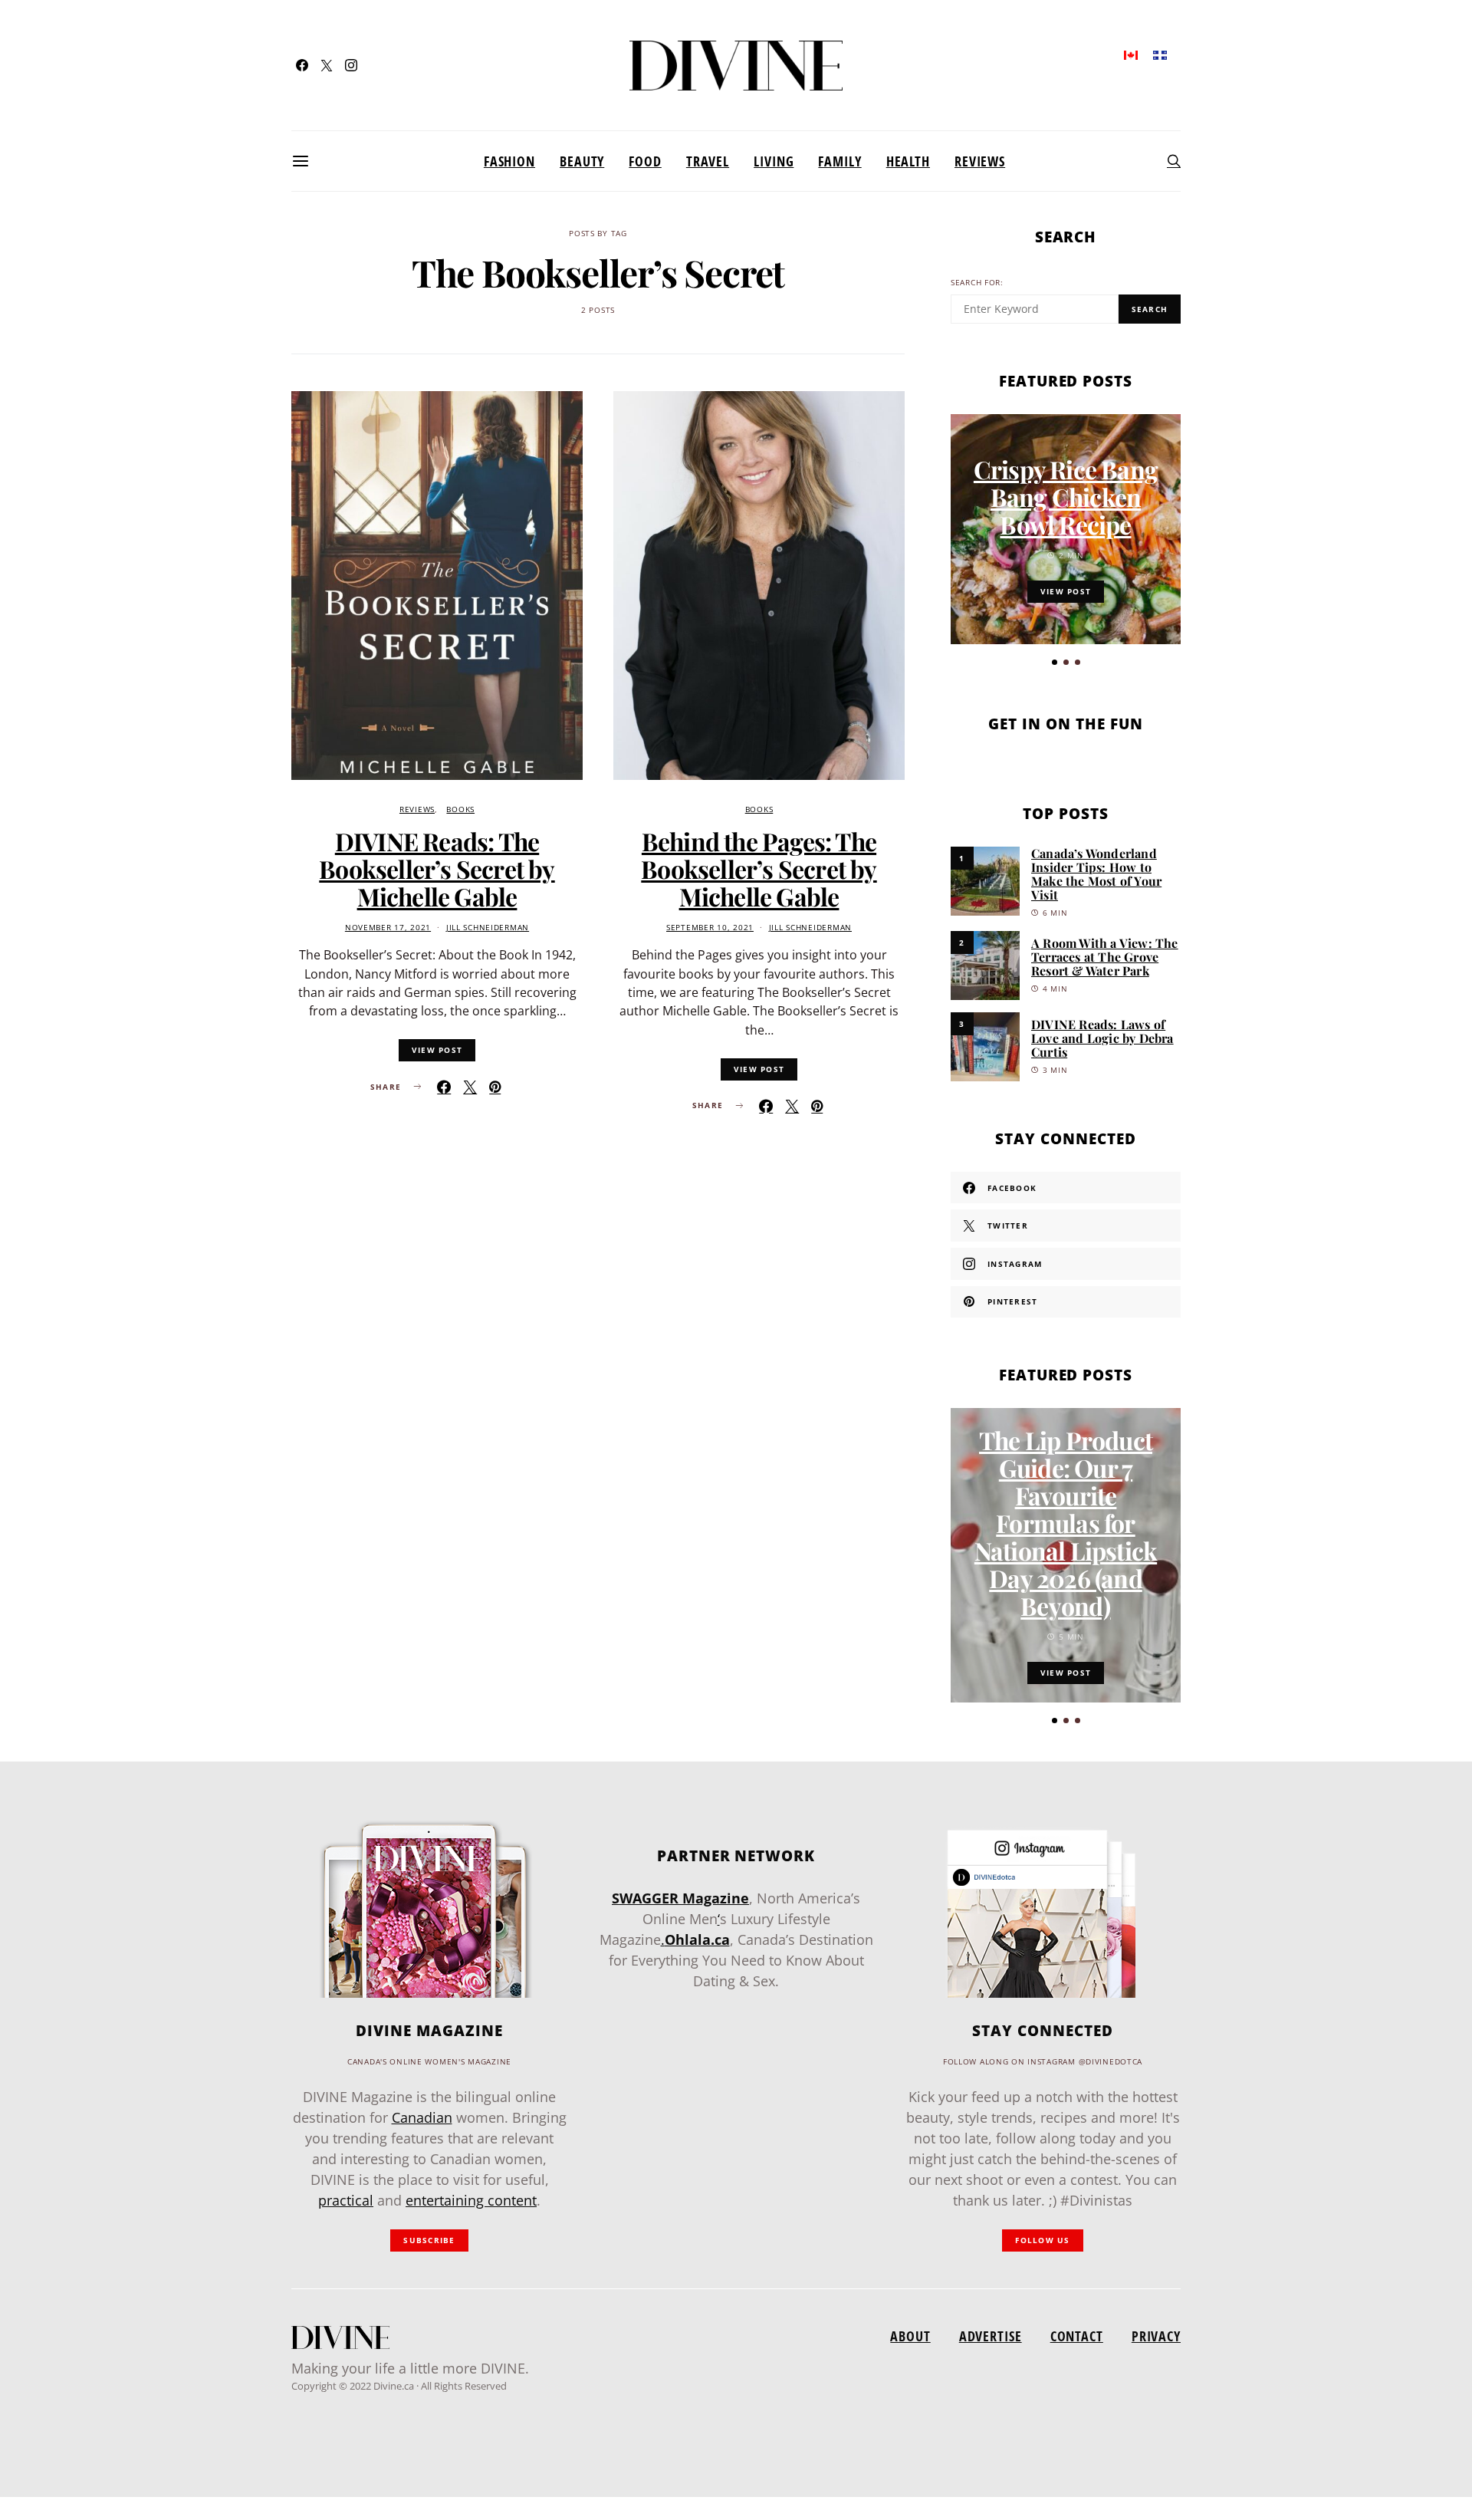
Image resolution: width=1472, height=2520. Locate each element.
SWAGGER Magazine (680, 1898)
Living (774, 161)
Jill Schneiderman (488, 928)
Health (908, 161)
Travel (708, 161)
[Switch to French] (1160, 54)
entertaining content (471, 2200)
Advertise (991, 2336)
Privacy (1156, 2336)
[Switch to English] (1131, 54)
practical (346, 2200)
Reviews (980, 161)
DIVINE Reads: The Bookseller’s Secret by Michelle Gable (437, 869)
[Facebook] (302, 65)
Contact (1077, 2336)
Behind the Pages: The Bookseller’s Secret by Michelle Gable (759, 869)
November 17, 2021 (388, 928)
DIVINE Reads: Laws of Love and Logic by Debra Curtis (1102, 1038)
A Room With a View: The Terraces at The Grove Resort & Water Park (1105, 957)
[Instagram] (351, 65)
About (910, 2336)
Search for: (977, 283)
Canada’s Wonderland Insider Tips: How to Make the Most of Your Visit (1096, 874)
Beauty (582, 161)
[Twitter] (327, 65)
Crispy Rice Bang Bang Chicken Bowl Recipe (1066, 497)
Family (839, 161)
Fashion (509, 161)
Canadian (422, 2117)
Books (460, 809)
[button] (1055, 662)
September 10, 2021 (710, 928)
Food (645, 161)
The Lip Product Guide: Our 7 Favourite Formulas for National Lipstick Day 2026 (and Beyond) (1066, 1523)
